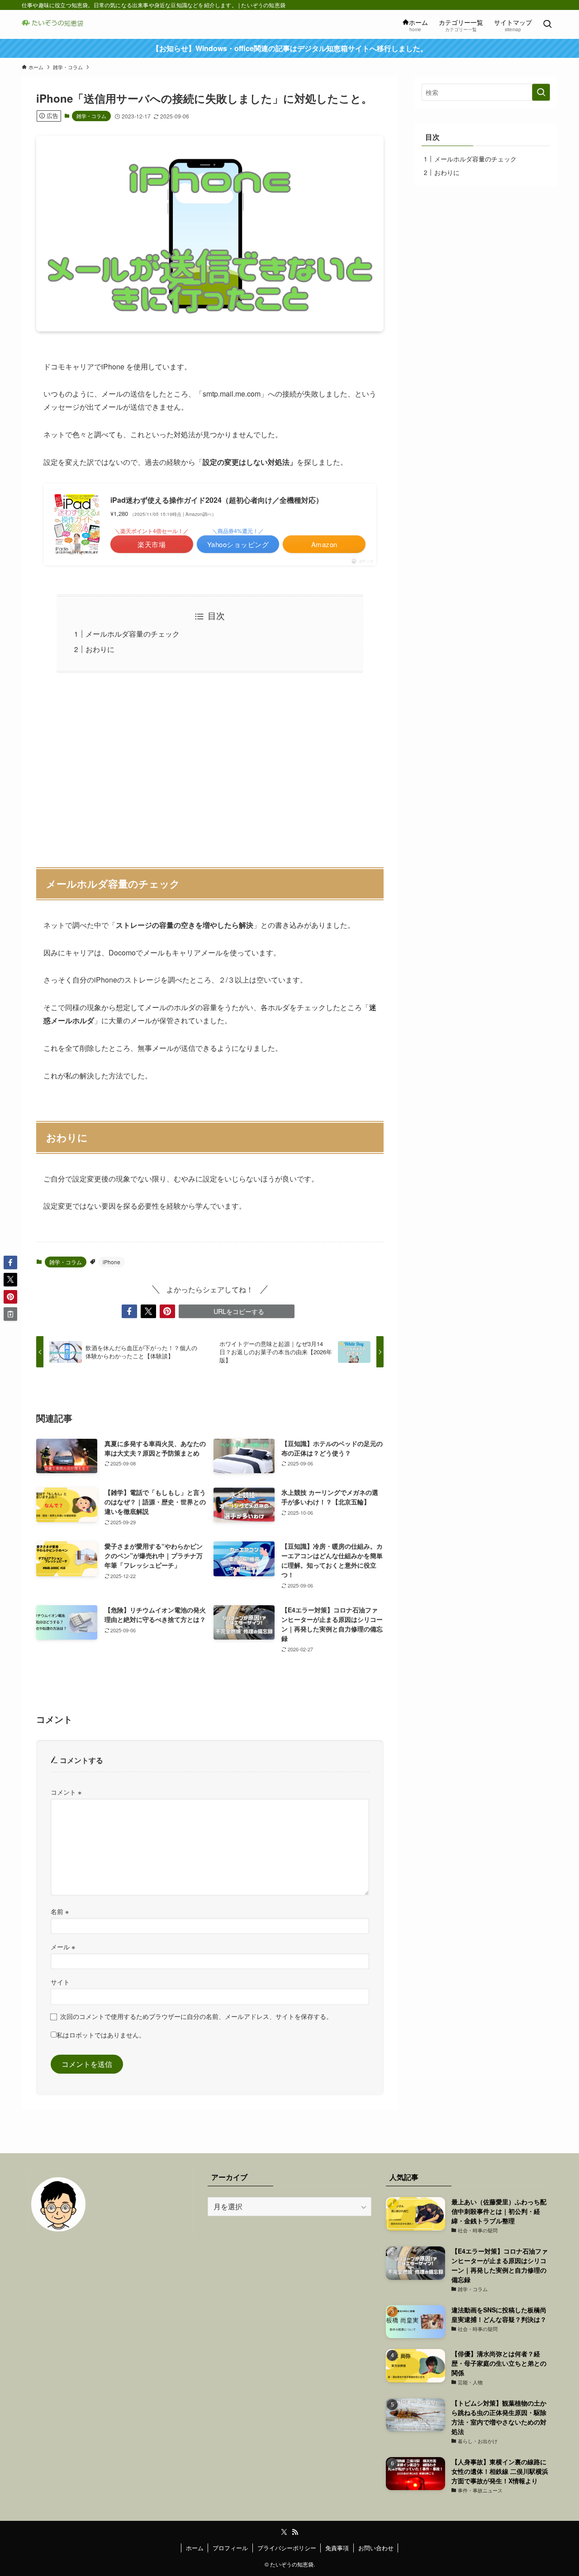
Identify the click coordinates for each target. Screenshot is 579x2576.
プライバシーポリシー (287, 2548)
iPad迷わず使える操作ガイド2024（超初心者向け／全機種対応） (217, 500)
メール (63, 1946)
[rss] (295, 2532)
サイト (60, 1982)
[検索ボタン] (547, 24)
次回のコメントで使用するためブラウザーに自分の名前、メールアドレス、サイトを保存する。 (196, 2016)
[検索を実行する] (541, 92)
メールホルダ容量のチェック (133, 634)
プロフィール (230, 2548)
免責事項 (337, 2548)
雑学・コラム (91, 116)
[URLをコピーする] (10, 1314)
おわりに (100, 649)
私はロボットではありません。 (101, 2035)
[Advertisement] (210, 765)
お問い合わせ (376, 2548)
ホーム (195, 2548)
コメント (66, 1792)
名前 (60, 1911)
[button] (129, 1311)
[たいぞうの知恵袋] (55, 24)
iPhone (112, 1262)
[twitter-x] (284, 2532)
